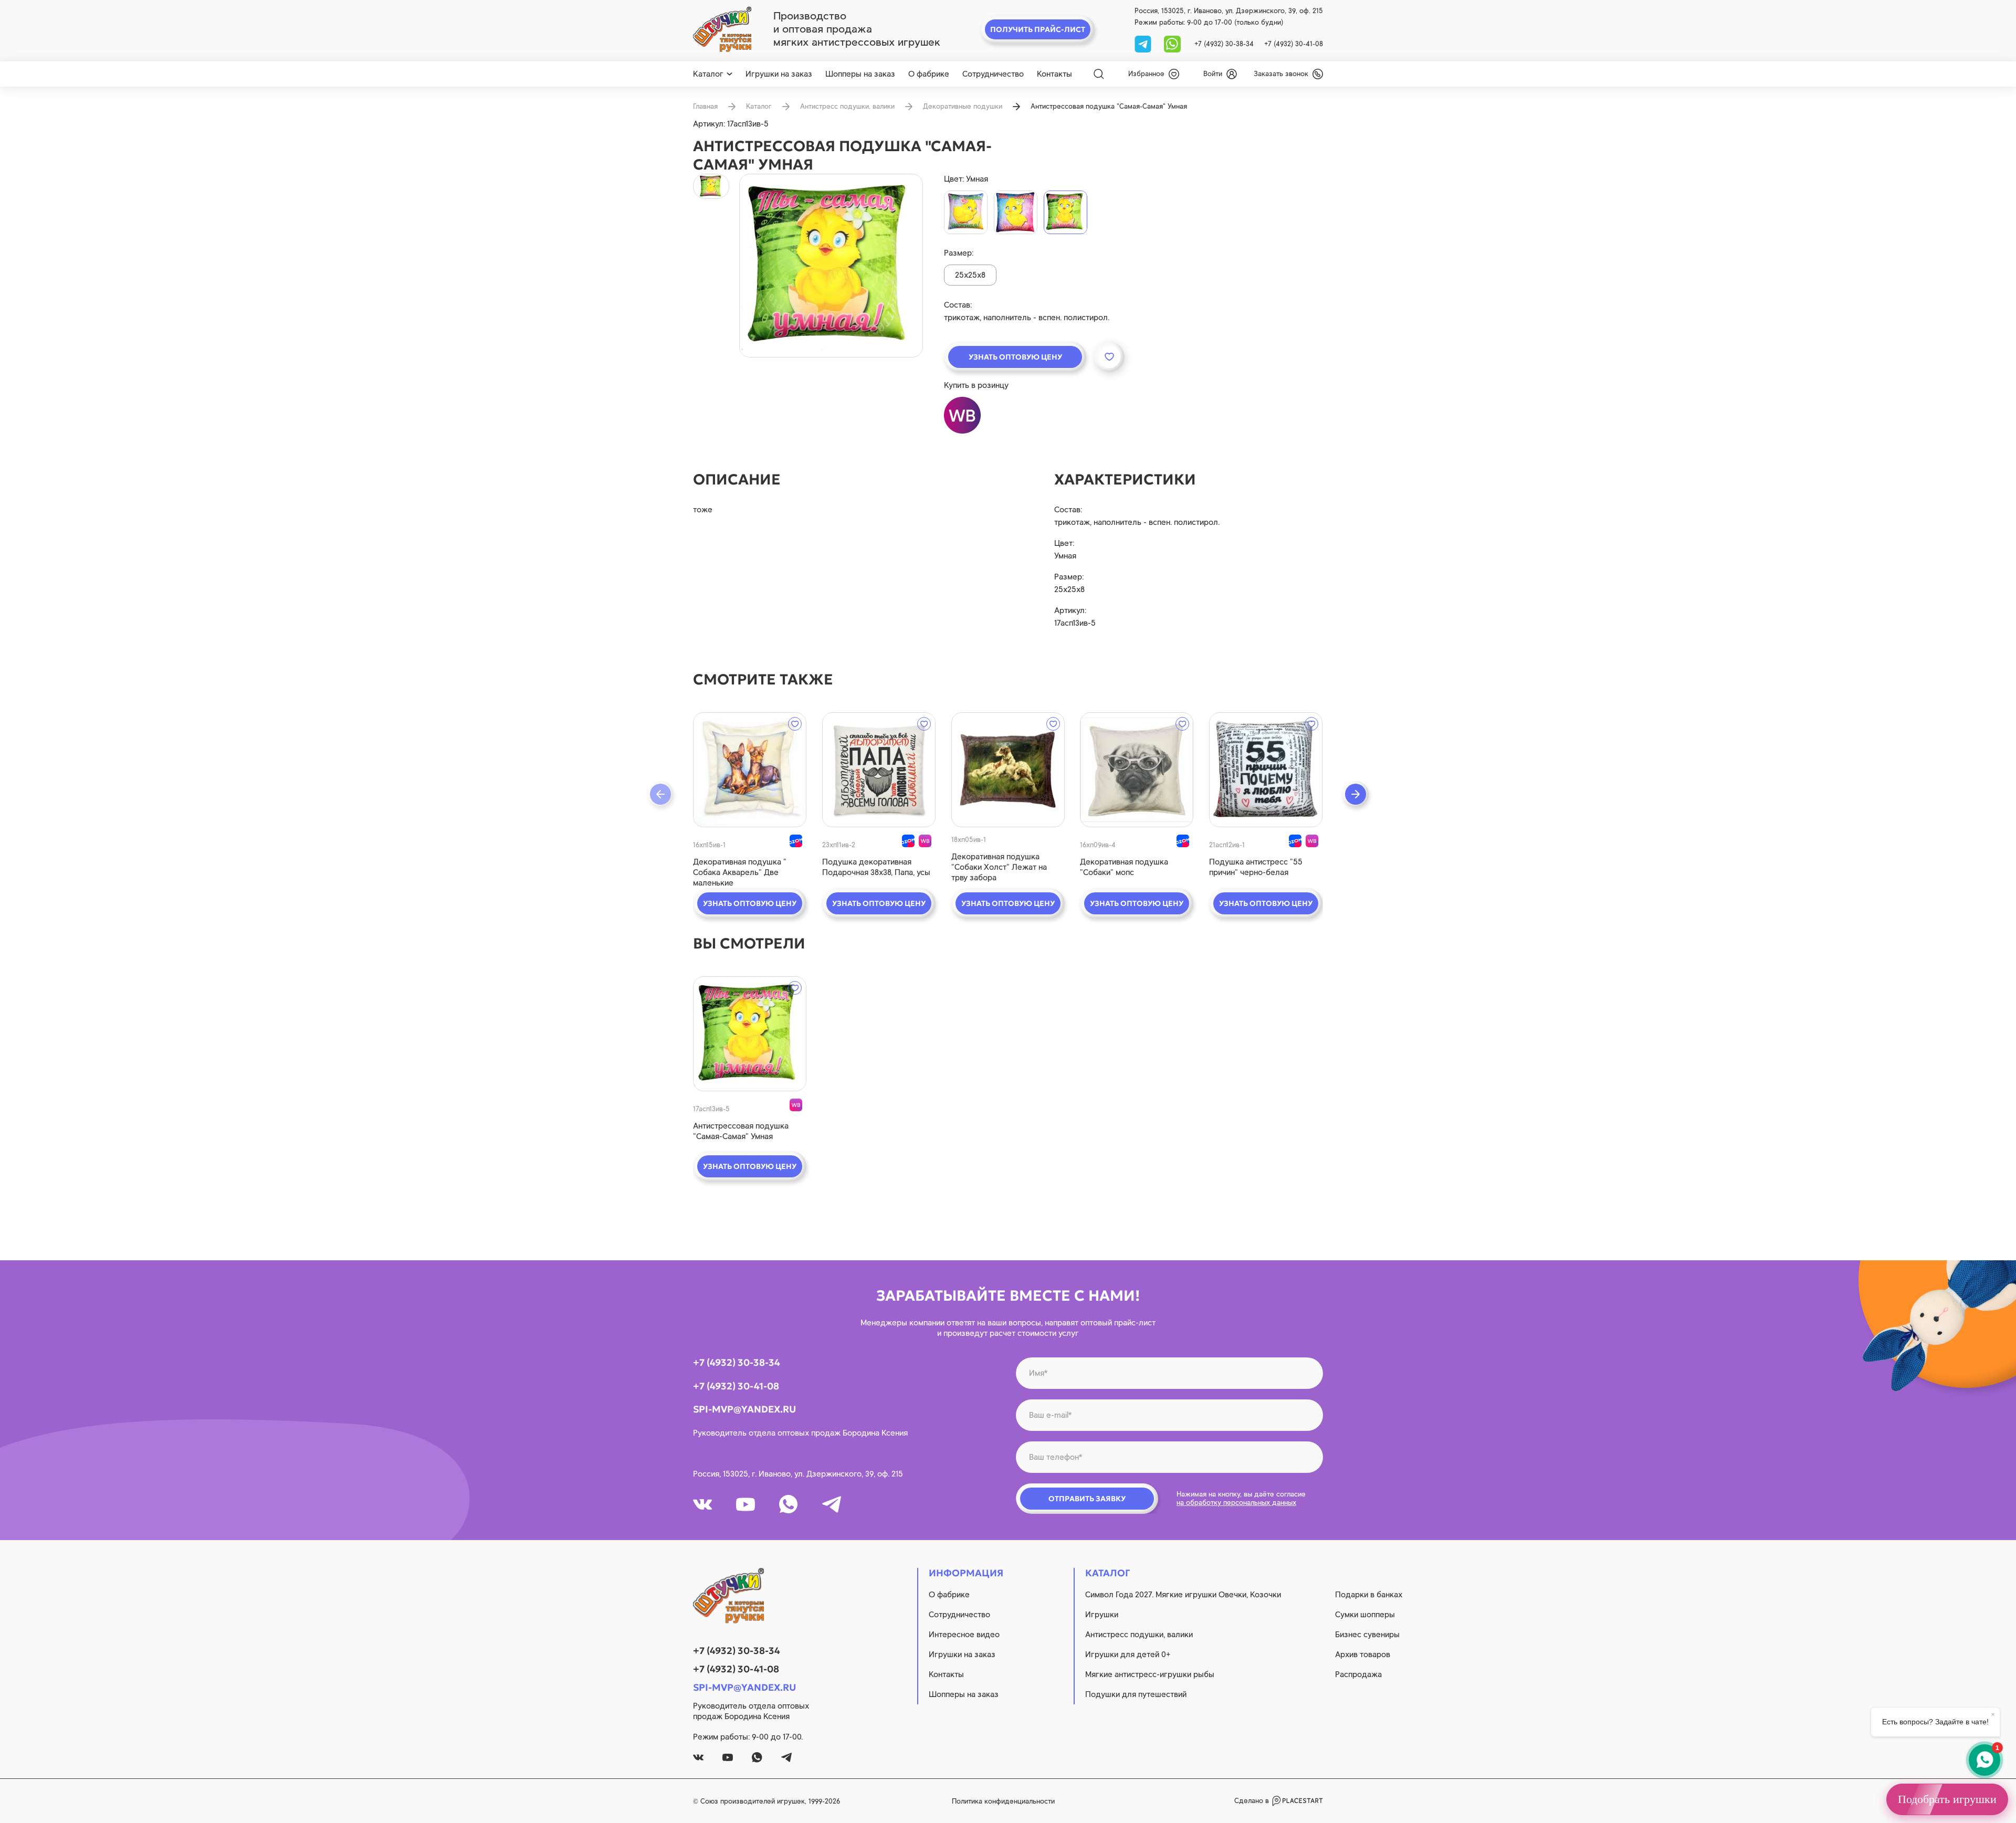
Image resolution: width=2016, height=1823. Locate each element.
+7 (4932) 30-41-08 (1294, 44)
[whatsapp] (1172, 43)
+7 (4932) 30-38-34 (1224, 44)
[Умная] (1065, 212)
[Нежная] (966, 212)
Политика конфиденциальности (1003, 1801)
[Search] (1099, 74)
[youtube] (745, 1504)
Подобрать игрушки (1947, 1799)
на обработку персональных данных (1236, 1503)
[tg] (1144, 43)
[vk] (702, 1504)
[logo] (722, 29)
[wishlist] (795, 724)
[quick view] (750, 770)
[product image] (831, 266)
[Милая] (1016, 212)
